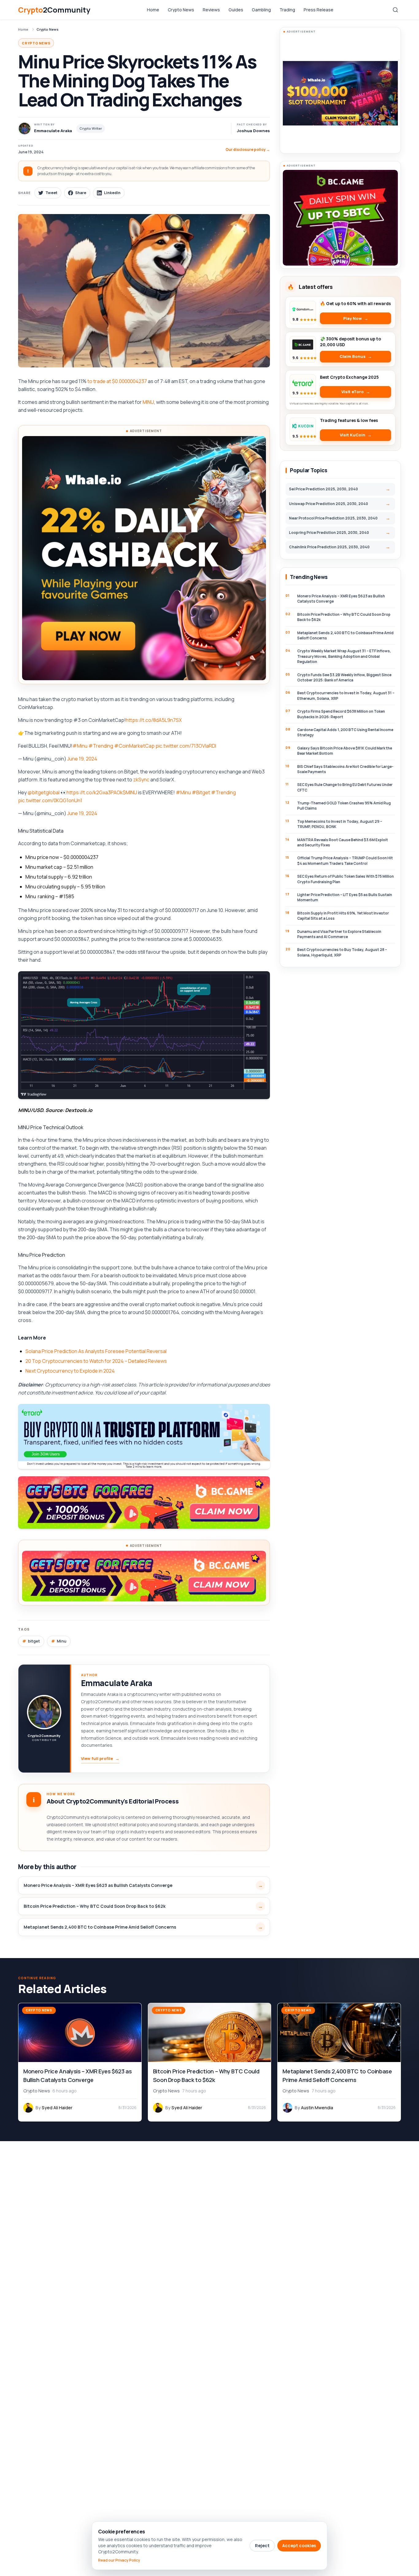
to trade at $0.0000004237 (117, 381)
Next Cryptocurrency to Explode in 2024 (70, 1371)
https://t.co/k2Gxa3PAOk (95, 792)
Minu (62, 1641)
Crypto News (181, 10)
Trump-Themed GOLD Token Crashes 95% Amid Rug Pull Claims (344, 806)
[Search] (395, 10)
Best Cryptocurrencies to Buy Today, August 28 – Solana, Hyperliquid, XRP (342, 952)
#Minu (80, 746)
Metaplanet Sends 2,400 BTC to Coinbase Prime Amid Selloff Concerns (100, 1927)
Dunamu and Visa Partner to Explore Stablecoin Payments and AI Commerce (339, 934)
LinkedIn (112, 193)
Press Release (319, 10)
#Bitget (201, 792)
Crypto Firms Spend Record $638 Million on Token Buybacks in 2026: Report (341, 714)
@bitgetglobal (44, 792)
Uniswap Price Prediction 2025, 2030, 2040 (329, 504)
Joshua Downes (253, 131)
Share (81, 193)
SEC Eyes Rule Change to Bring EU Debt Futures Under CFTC (345, 787)
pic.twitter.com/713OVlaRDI (186, 746)
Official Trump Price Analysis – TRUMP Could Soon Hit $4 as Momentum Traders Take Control (345, 861)
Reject (262, 2545)
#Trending (101, 746)
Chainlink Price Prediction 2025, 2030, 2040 (329, 547)
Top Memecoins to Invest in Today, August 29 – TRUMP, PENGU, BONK (340, 824)
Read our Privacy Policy (119, 2560)
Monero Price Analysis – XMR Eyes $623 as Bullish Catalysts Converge (98, 1885)
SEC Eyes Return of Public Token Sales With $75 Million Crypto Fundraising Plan (346, 879)
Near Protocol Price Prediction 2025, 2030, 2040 (333, 518)
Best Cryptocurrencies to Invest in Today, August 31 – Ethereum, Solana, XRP (346, 696)
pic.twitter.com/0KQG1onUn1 (50, 800)
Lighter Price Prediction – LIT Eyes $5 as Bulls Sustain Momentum (345, 897)
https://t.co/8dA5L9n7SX (154, 720)
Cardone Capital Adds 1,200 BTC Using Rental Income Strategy (345, 732)
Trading (287, 10)
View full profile (100, 1758)
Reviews (211, 10)
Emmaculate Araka (117, 1683)
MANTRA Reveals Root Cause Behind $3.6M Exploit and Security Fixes (343, 842)
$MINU (130, 792)
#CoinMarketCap (134, 746)
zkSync (141, 780)
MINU (148, 402)
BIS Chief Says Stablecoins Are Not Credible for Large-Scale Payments (345, 769)
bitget (34, 1641)
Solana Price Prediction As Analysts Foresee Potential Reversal (96, 1351)
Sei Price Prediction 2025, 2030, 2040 (323, 489)
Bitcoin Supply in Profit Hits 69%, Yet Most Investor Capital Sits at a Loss (343, 916)
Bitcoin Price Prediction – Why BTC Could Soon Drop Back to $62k (95, 1906)
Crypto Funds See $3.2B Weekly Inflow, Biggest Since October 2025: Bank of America (344, 677)
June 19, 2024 (82, 759)
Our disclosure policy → (248, 149)
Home (153, 10)
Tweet (51, 193)
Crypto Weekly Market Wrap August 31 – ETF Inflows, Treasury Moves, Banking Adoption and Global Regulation (344, 656)
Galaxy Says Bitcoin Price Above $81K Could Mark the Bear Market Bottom (345, 751)
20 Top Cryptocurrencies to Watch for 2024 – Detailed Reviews (96, 1361)
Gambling (261, 10)
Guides (236, 10)
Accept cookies (299, 2545)
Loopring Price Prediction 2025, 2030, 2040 (329, 533)
